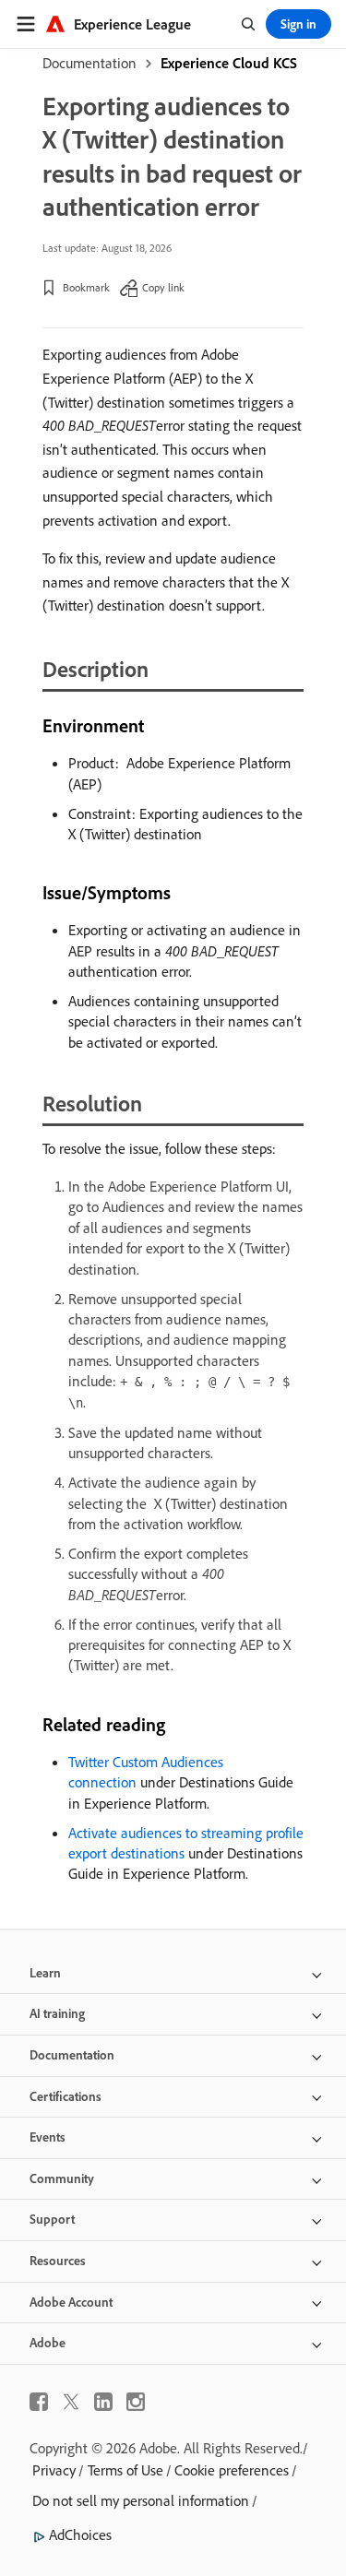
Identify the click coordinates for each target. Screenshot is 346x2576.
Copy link (163, 287)
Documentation (89, 63)
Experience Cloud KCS (229, 63)
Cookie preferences (232, 2470)
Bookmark (86, 287)
